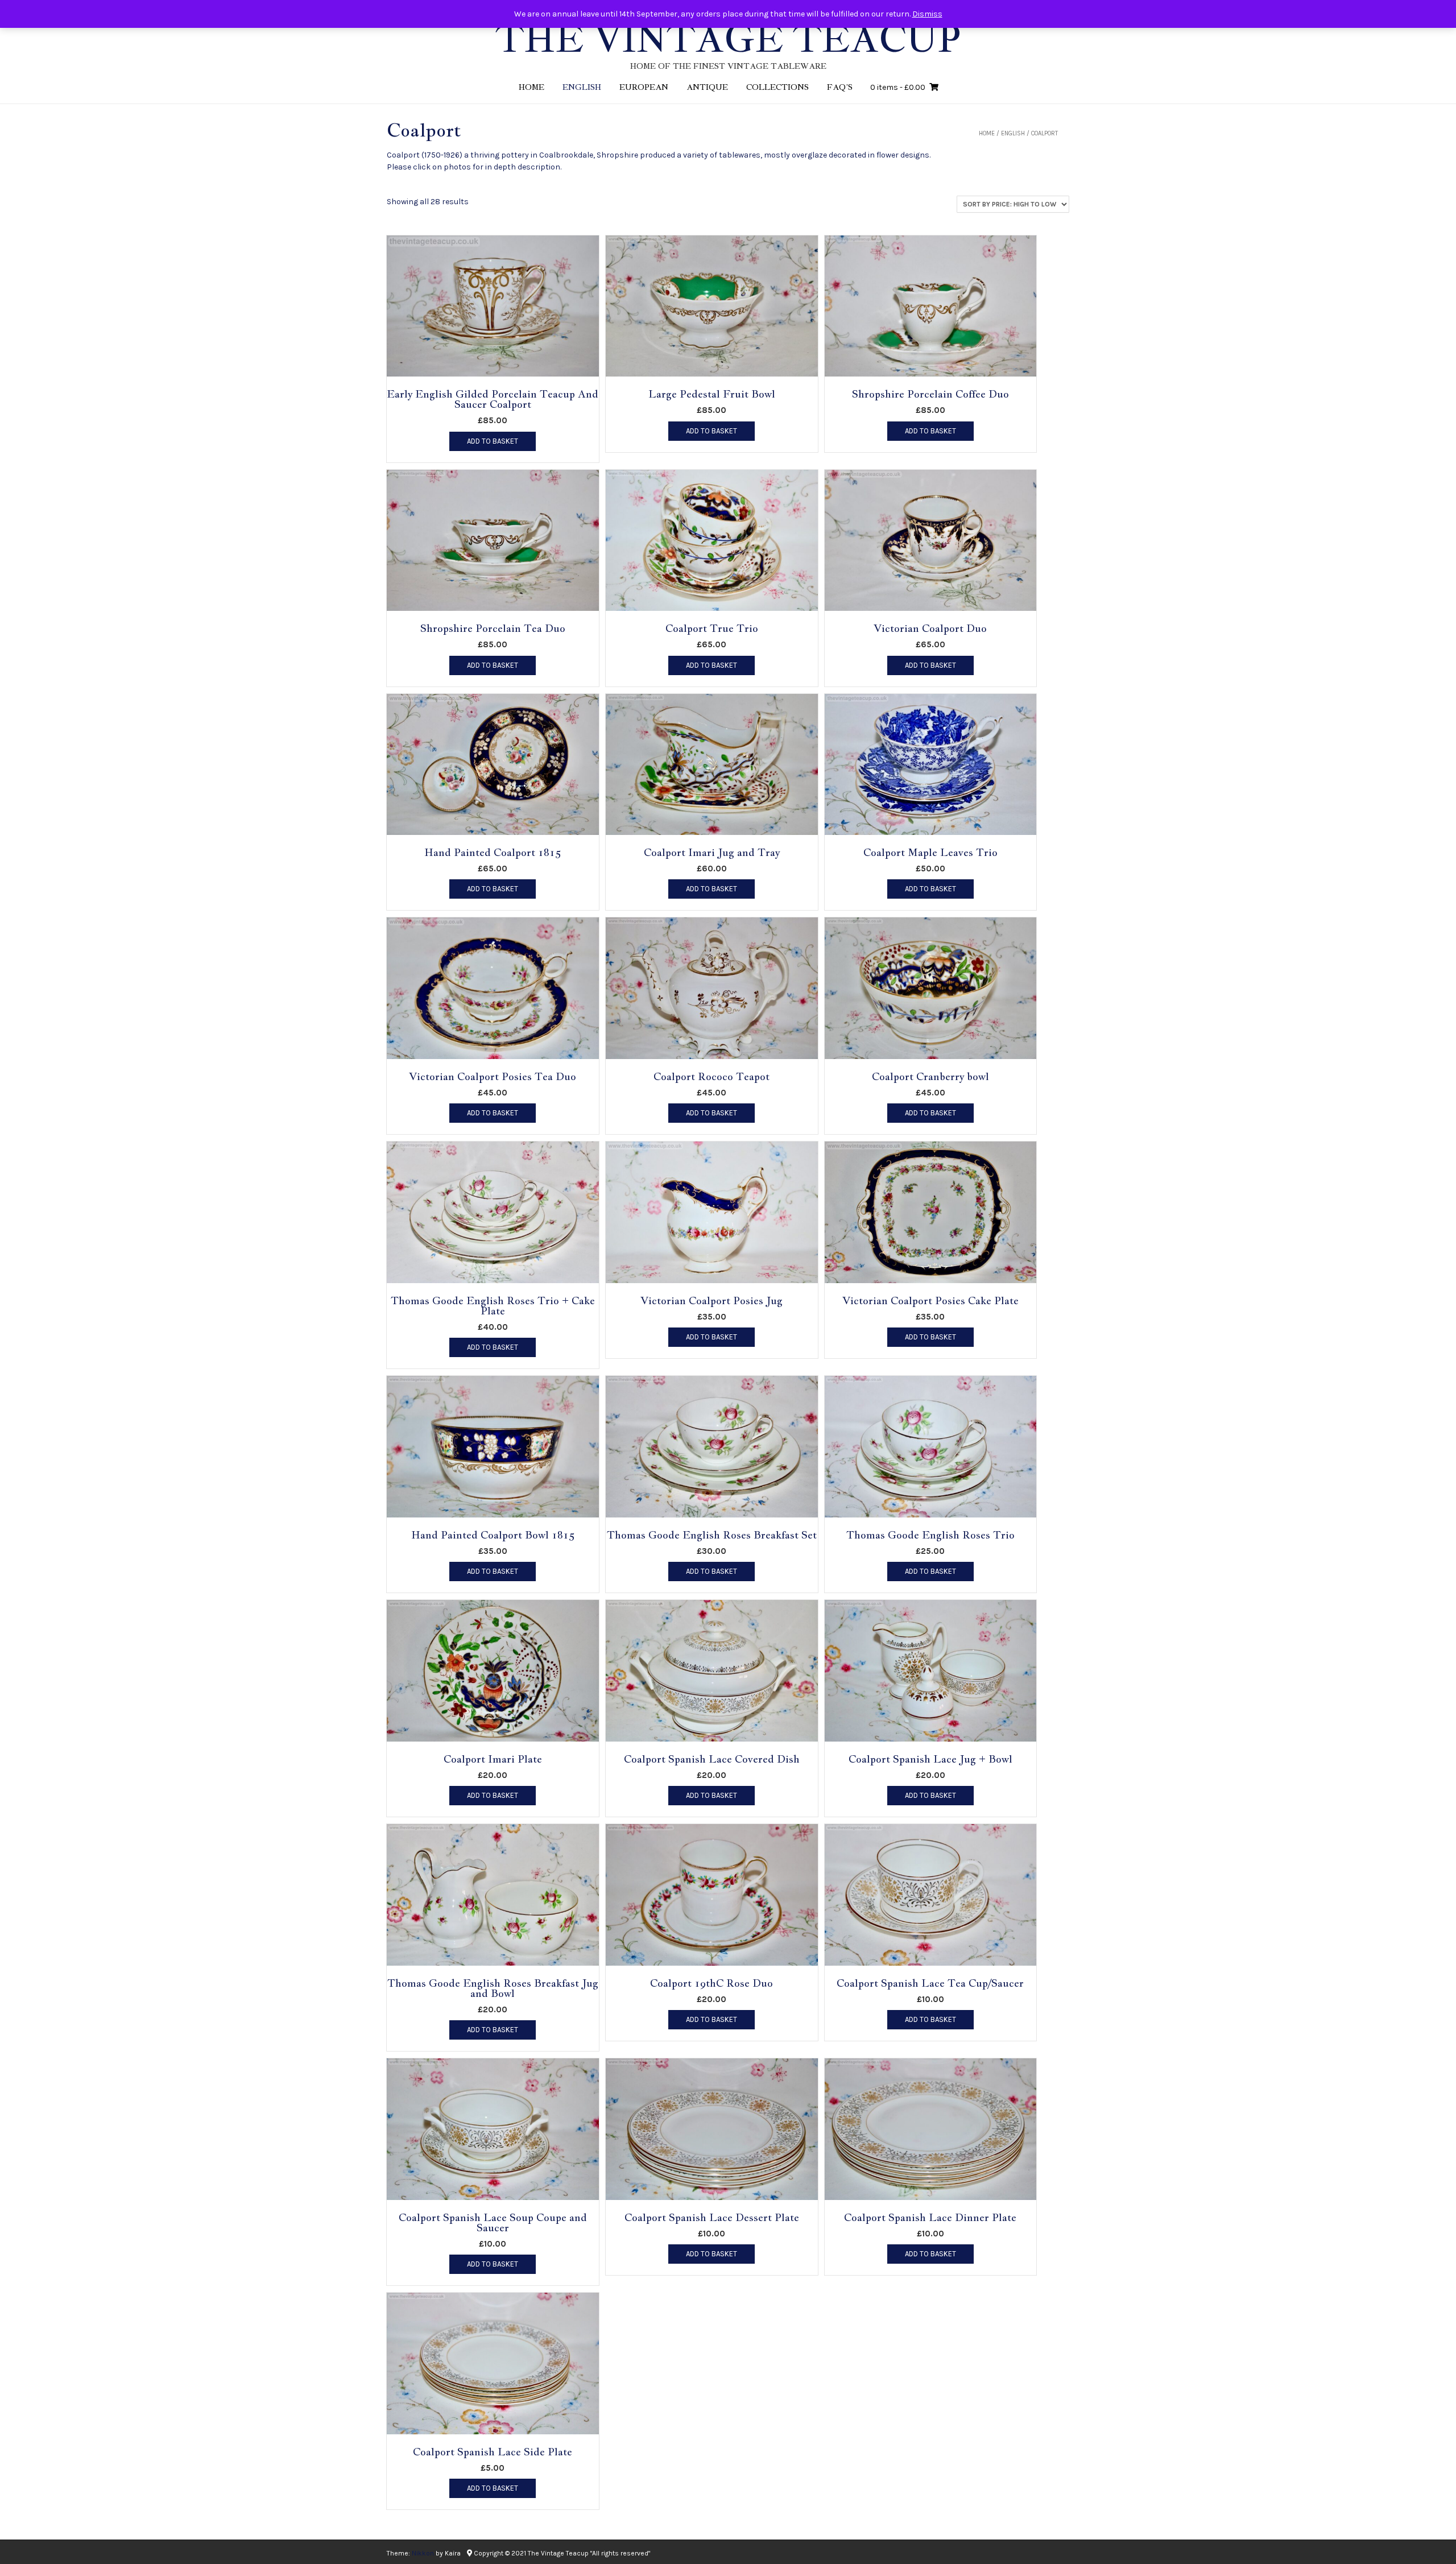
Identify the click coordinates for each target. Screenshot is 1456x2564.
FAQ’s (840, 87)
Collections (777, 87)
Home (531, 87)
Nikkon (423, 2553)
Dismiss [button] (927, 14)
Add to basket (493, 441)
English (582, 87)
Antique (707, 87)
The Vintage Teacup (728, 39)
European (644, 87)
